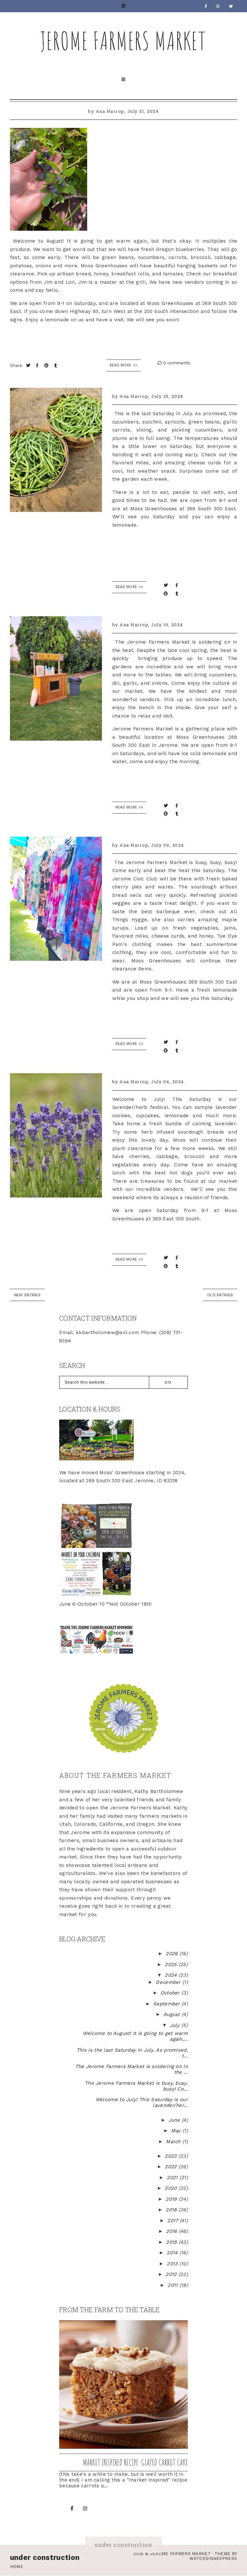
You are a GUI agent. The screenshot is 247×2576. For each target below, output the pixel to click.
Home (17, 2567)
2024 (172, 1975)
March (174, 2142)
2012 (172, 2274)
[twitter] (231, 6)
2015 (172, 2242)
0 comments (176, 363)
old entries (220, 1295)
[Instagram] (85, 2509)
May (177, 2131)
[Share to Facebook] (38, 365)
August (173, 2014)
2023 (172, 2156)
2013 (173, 2264)
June (175, 2120)
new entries (27, 1295)
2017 (174, 2221)
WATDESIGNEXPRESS (213, 2558)
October (171, 1993)
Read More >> (124, 365)
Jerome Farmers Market (123, 40)
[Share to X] (29, 365)
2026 (173, 1954)
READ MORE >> (129, 587)
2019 (172, 2199)
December (169, 1982)
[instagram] (218, 6)
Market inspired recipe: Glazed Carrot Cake (135, 2462)
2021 (173, 2178)
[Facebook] (206, 6)
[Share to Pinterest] (47, 365)
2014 (173, 2253)
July (176, 2025)
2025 (172, 1965)
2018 (172, 2210)
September (167, 2004)
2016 (172, 2231)
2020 (172, 2188)
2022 (172, 2167)
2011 (174, 2285)
